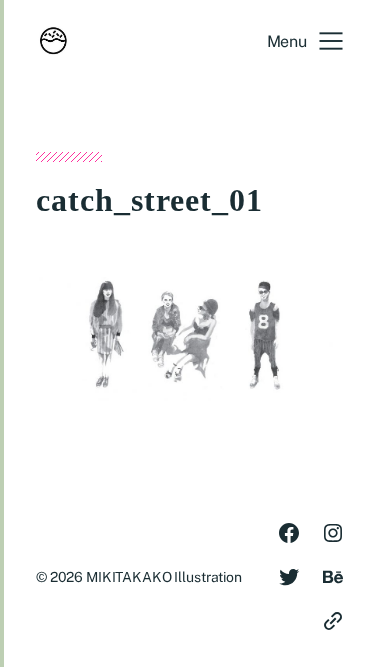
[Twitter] (289, 577)
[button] (305, 41)
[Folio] (333, 621)
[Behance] (333, 577)
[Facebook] (289, 533)
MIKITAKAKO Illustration (164, 577)
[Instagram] (333, 533)
